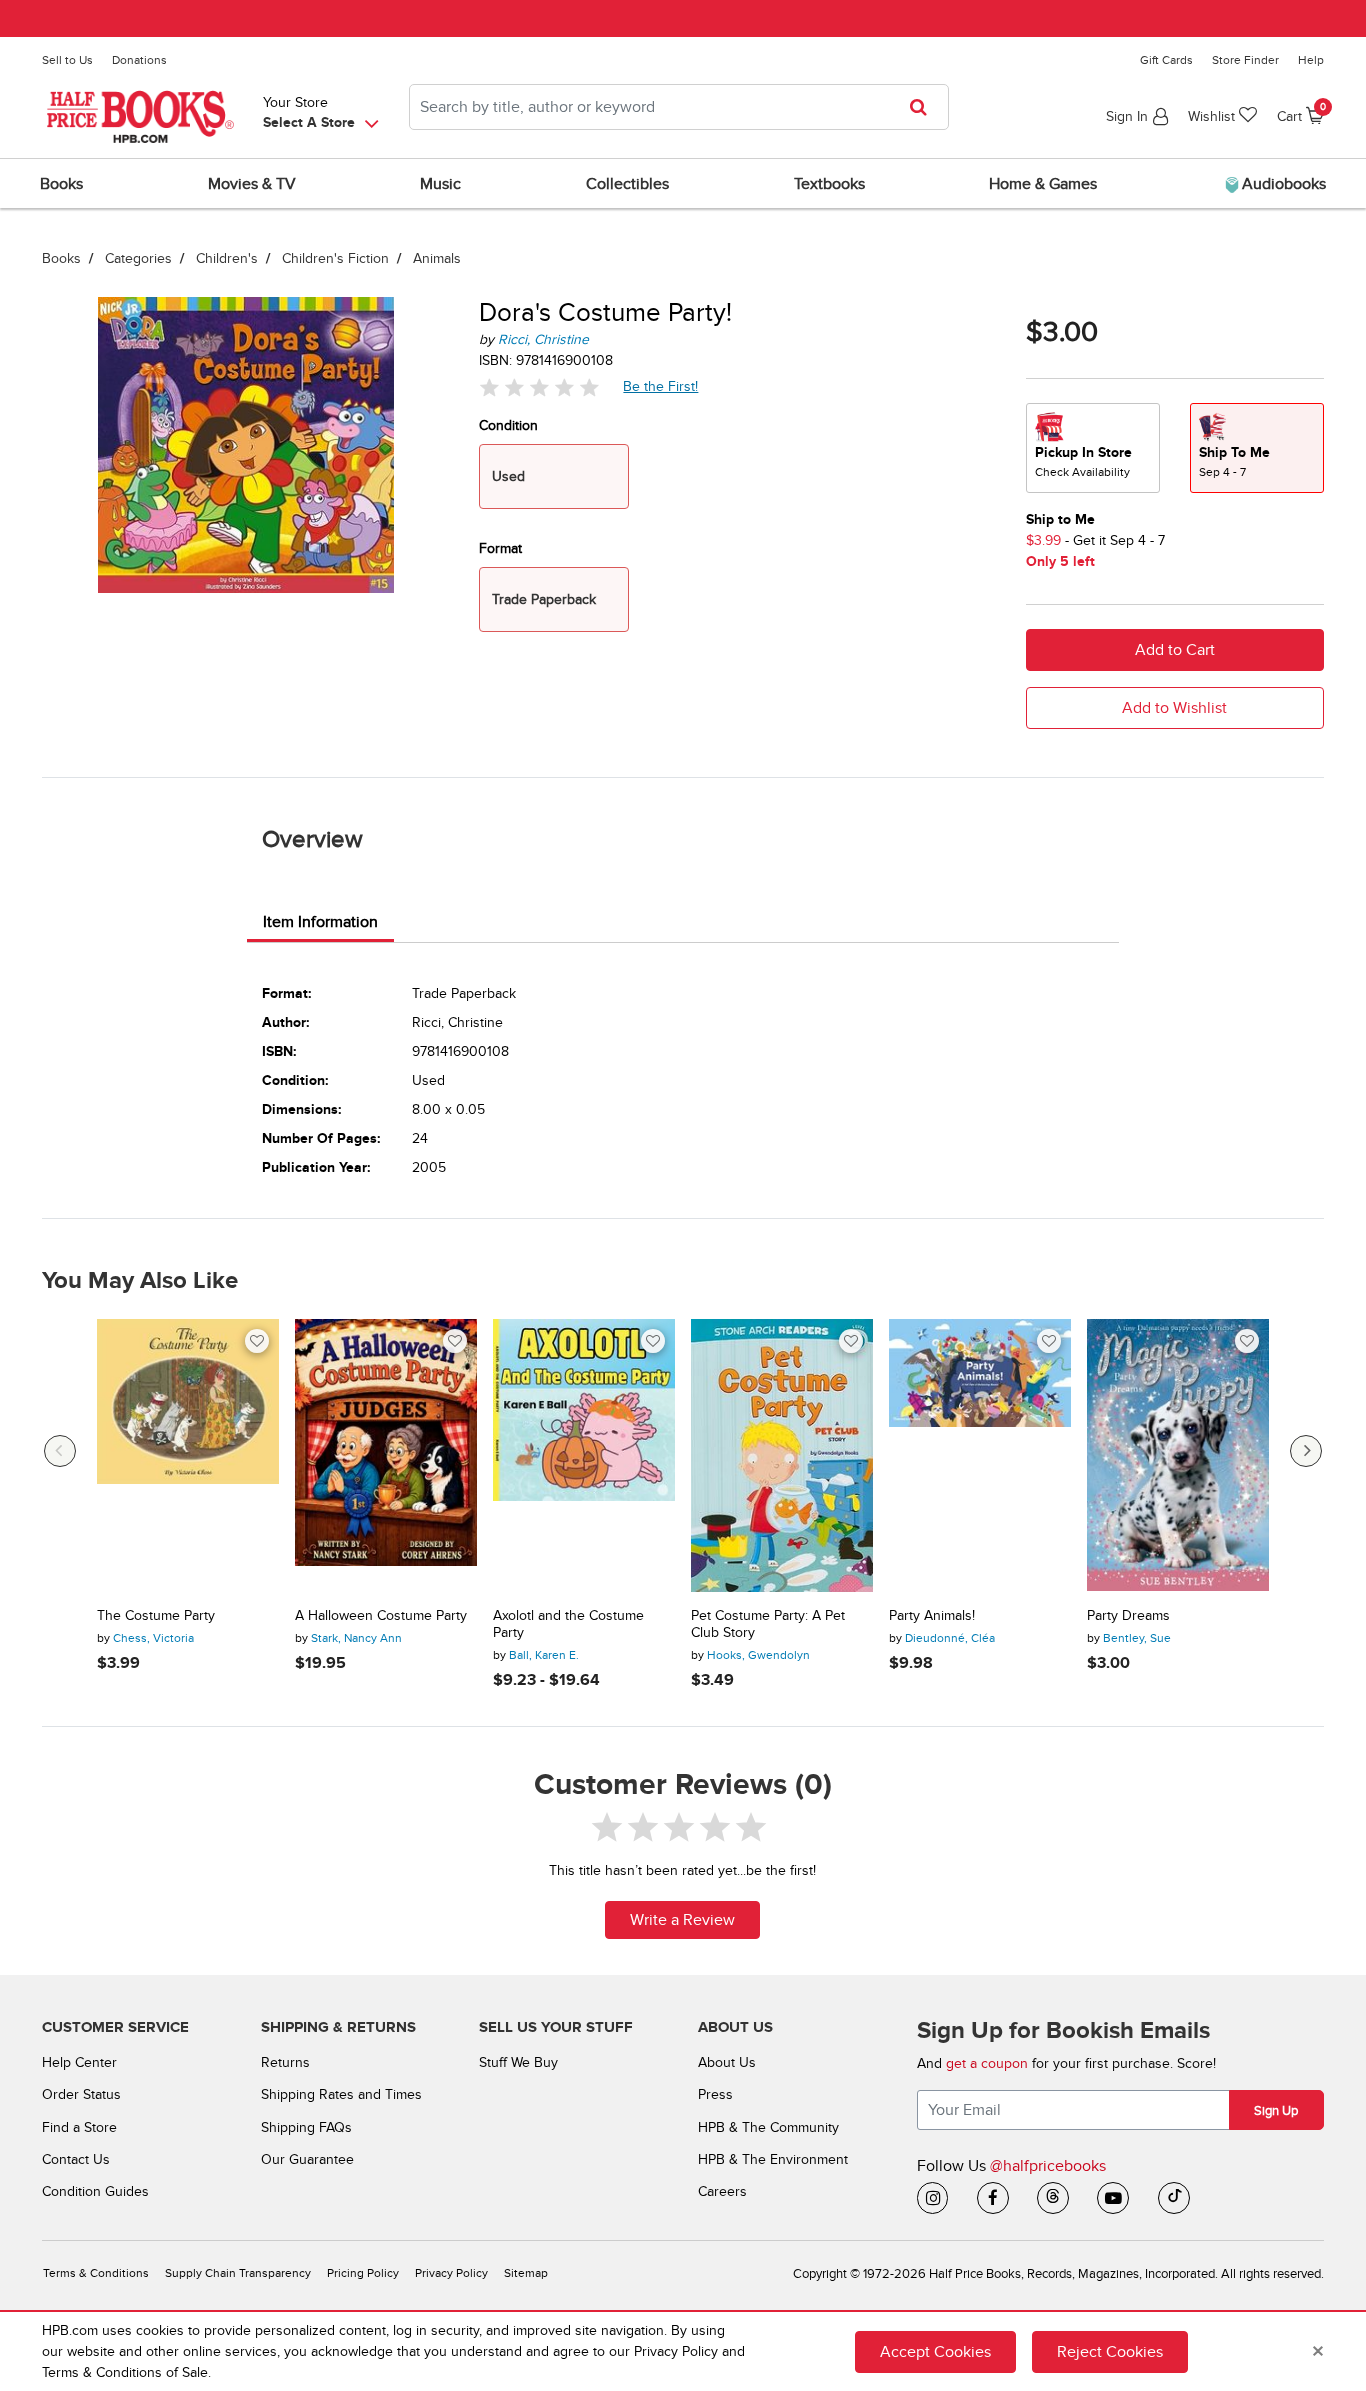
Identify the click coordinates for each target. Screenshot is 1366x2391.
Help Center (79, 2062)
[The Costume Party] (188, 1455)
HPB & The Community (768, 2127)
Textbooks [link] (829, 184)
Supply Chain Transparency (238, 2273)
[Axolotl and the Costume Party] (584, 1455)
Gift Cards (1166, 60)
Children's (227, 258)
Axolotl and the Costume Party (568, 1624)
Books (61, 258)
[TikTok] (1174, 2198)
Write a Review (682, 1920)
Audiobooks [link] (1282, 184)
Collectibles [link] (627, 184)
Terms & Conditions (96, 2273)
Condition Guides (95, 2191)
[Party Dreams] (1178, 1455)
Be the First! (661, 386)
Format (500, 548)
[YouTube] (1113, 2198)
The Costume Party (156, 1616)
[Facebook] (993, 2198)
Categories (138, 258)
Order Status (81, 2094)
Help (1311, 60)
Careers (722, 2191)
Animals (437, 258)
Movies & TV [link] (252, 184)
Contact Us (76, 2159)
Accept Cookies (935, 2352)
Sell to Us (67, 60)
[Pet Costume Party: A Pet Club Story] (782, 1455)
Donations (139, 60)
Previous (60, 1451)
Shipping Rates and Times (341, 2094)
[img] (539, 386)
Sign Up (1276, 2111)
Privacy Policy (451, 2273)
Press (715, 2094)
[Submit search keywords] (924, 107)
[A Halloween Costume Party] (386, 1455)
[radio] (1093, 448)
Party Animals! (932, 1616)
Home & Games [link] (1043, 184)
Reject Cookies (1110, 2352)
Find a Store (79, 2127)
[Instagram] (933, 2198)
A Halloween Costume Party (381, 1616)
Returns (285, 2062)
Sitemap (526, 2273)
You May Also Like (140, 1281)
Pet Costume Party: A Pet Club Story (768, 1624)
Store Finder (1245, 60)
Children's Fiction (335, 258)
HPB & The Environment (773, 2159)
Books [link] (61, 184)
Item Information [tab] (320, 922)
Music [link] (440, 184)
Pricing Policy (363, 2273)
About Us (727, 2062)
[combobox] (679, 107)
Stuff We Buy (518, 2062)
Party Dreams (1128, 1616)
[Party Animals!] (980, 1455)
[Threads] (1053, 2198)
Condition (508, 425)
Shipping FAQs (306, 2127)
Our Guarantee (307, 2159)
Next (1306, 1451)
